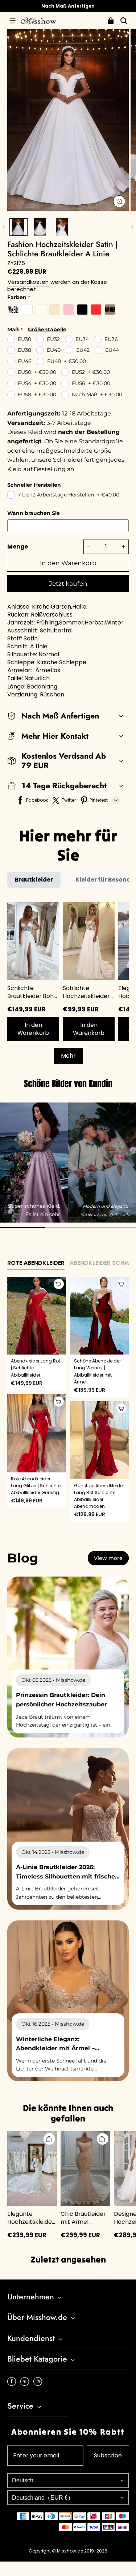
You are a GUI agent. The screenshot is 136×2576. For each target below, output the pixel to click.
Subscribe (108, 2455)
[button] (12, 21)
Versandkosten (28, 282)
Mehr (68, 1056)
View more (108, 1558)
